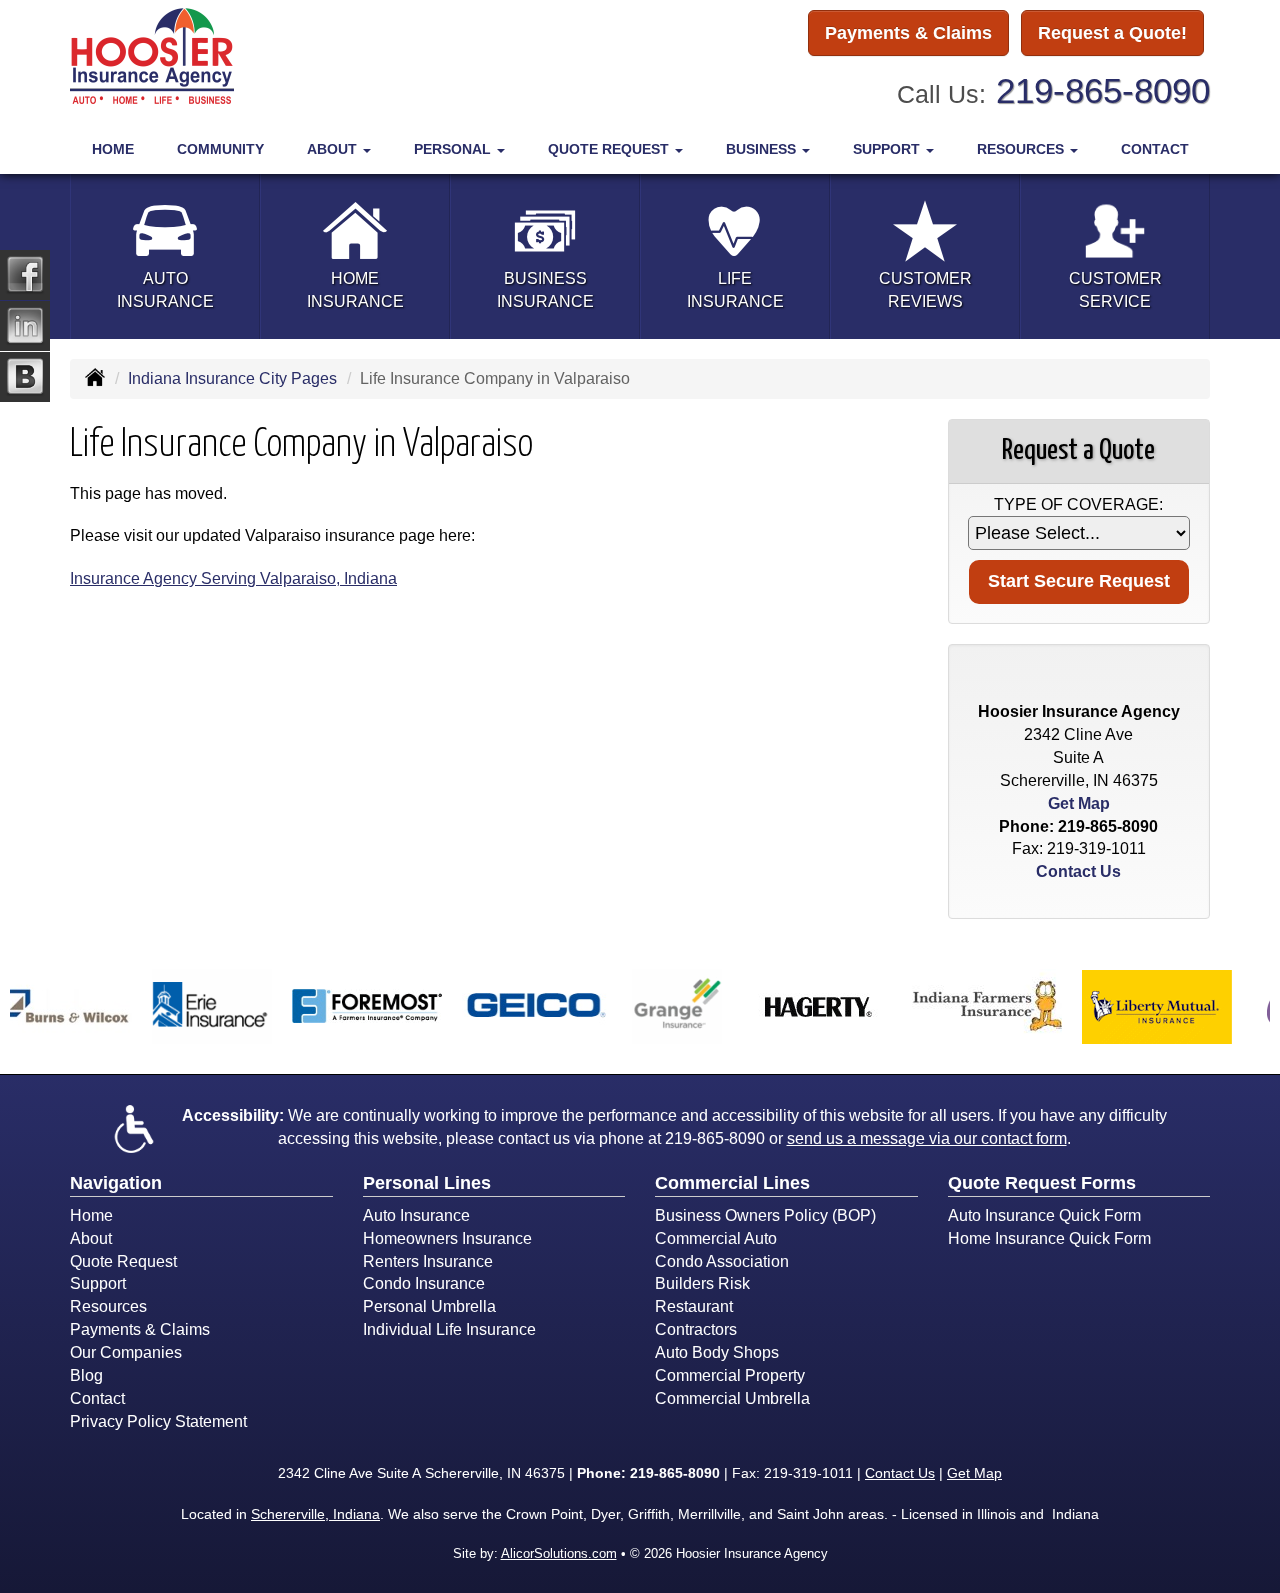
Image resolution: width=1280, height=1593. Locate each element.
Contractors (696, 1329)
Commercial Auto (716, 1238)
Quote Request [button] (610, 149)
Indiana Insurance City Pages (232, 378)
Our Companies (126, 1352)
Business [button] (763, 149)
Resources (108, 1306)
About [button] (334, 149)
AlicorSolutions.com (559, 1553)
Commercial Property (730, 1375)
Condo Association (722, 1261)
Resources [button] (1022, 149)
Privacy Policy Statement (158, 1421)
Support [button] (888, 149)
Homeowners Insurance (447, 1238)
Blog (86, 1375)
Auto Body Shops (717, 1352)
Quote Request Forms (1042, 1183)
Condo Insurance (424, 1283)
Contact (1155, 149)
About (91, 1238)
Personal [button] (454, 149)
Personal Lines (427, 1183)
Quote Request (123, 1261)
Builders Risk (702, 1283)
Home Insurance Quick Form (1049, 1238)
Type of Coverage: (1078, 504)
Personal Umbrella (429, 1306)
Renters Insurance (428, 1261)
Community (220, 149)
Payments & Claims (908, 33)
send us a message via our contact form (927, 1138)
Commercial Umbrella (732, 1398)
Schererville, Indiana (315, 1514)
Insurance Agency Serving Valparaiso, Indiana (233, 578)
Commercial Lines (732, 1183)
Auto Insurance (416, 1215)
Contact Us (1078, 871)
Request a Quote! (1112, 33)
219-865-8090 (1103, 90)
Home (113, 149)
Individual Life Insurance (449, 1329)
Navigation (116, 1183)
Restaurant (694, 1306)
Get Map (1079, 803)
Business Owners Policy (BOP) (765, 1215)
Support (98, 1283)
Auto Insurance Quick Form (1044, 1215)
